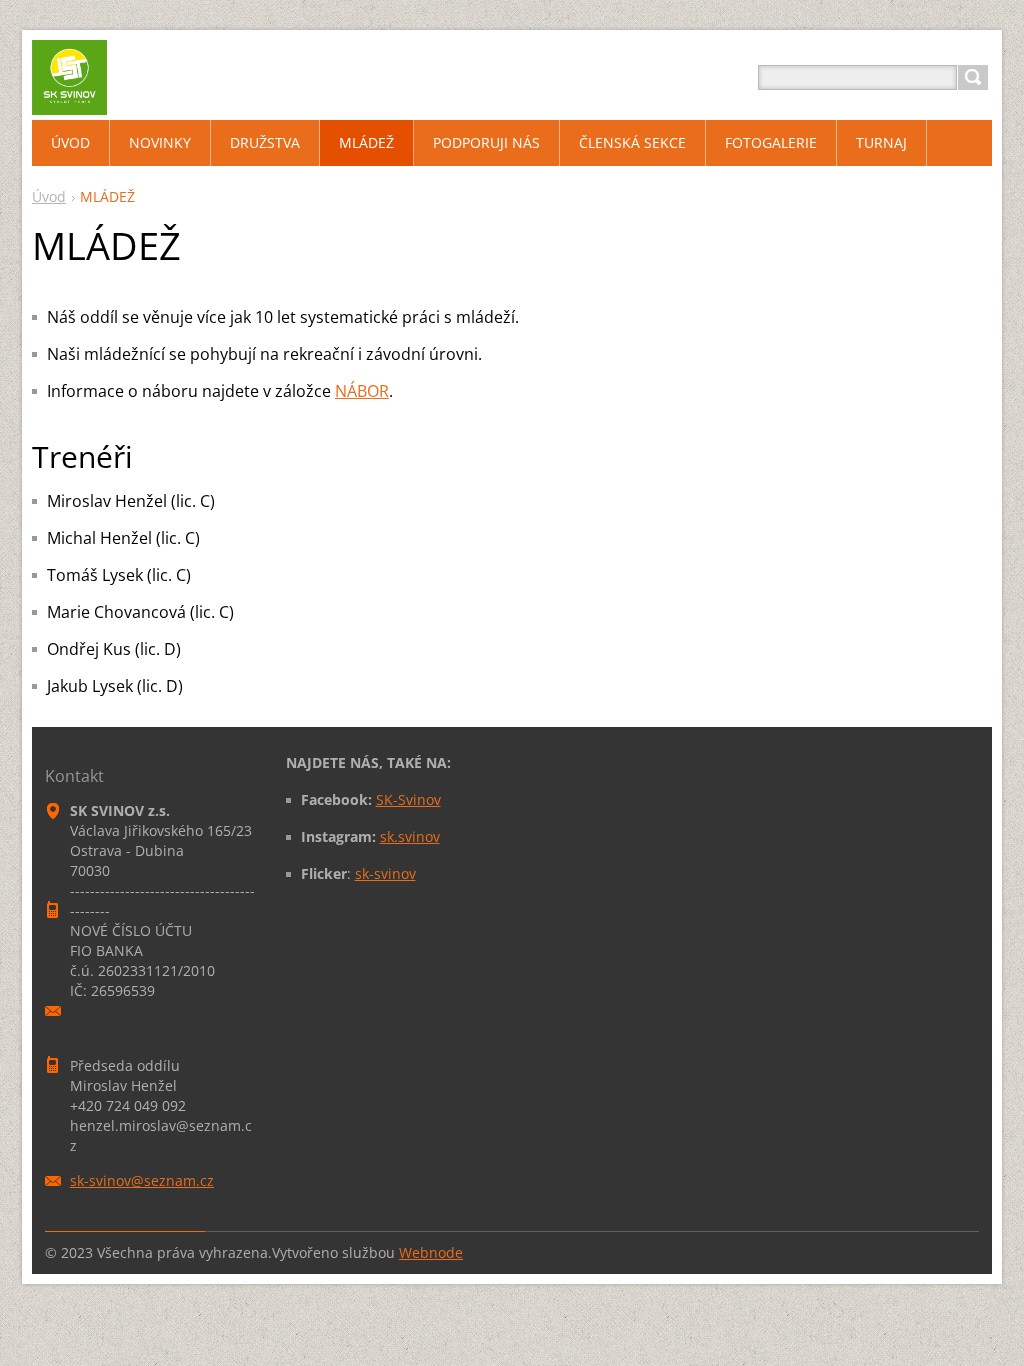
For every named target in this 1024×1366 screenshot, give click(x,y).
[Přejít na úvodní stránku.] (69, 101)
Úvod (49, 196)
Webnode (431, 1252)
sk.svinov (410, 836)
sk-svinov (385, 873)
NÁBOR (362, 391)
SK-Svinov (408, 799)
